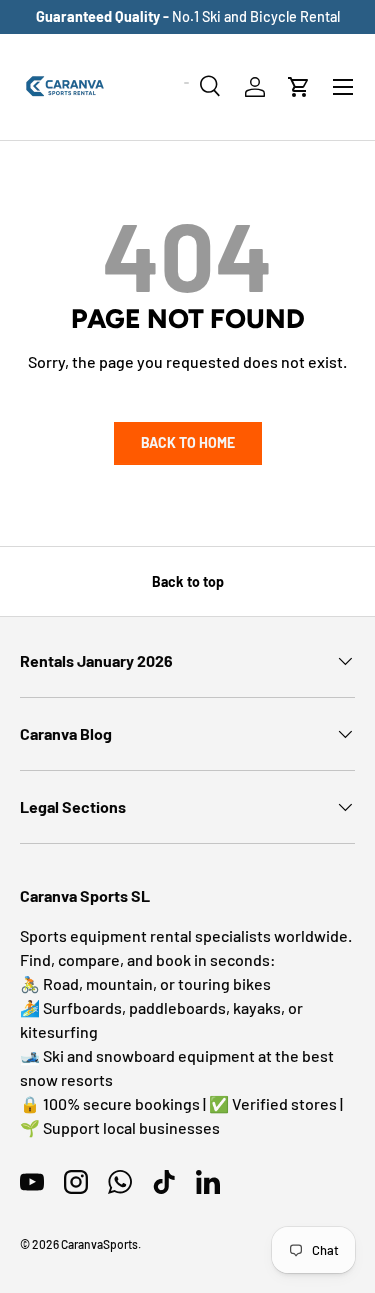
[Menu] (343, 87)
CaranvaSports (99, 1244)
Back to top (188, 581)
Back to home (188, 442)
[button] (299, 87)
